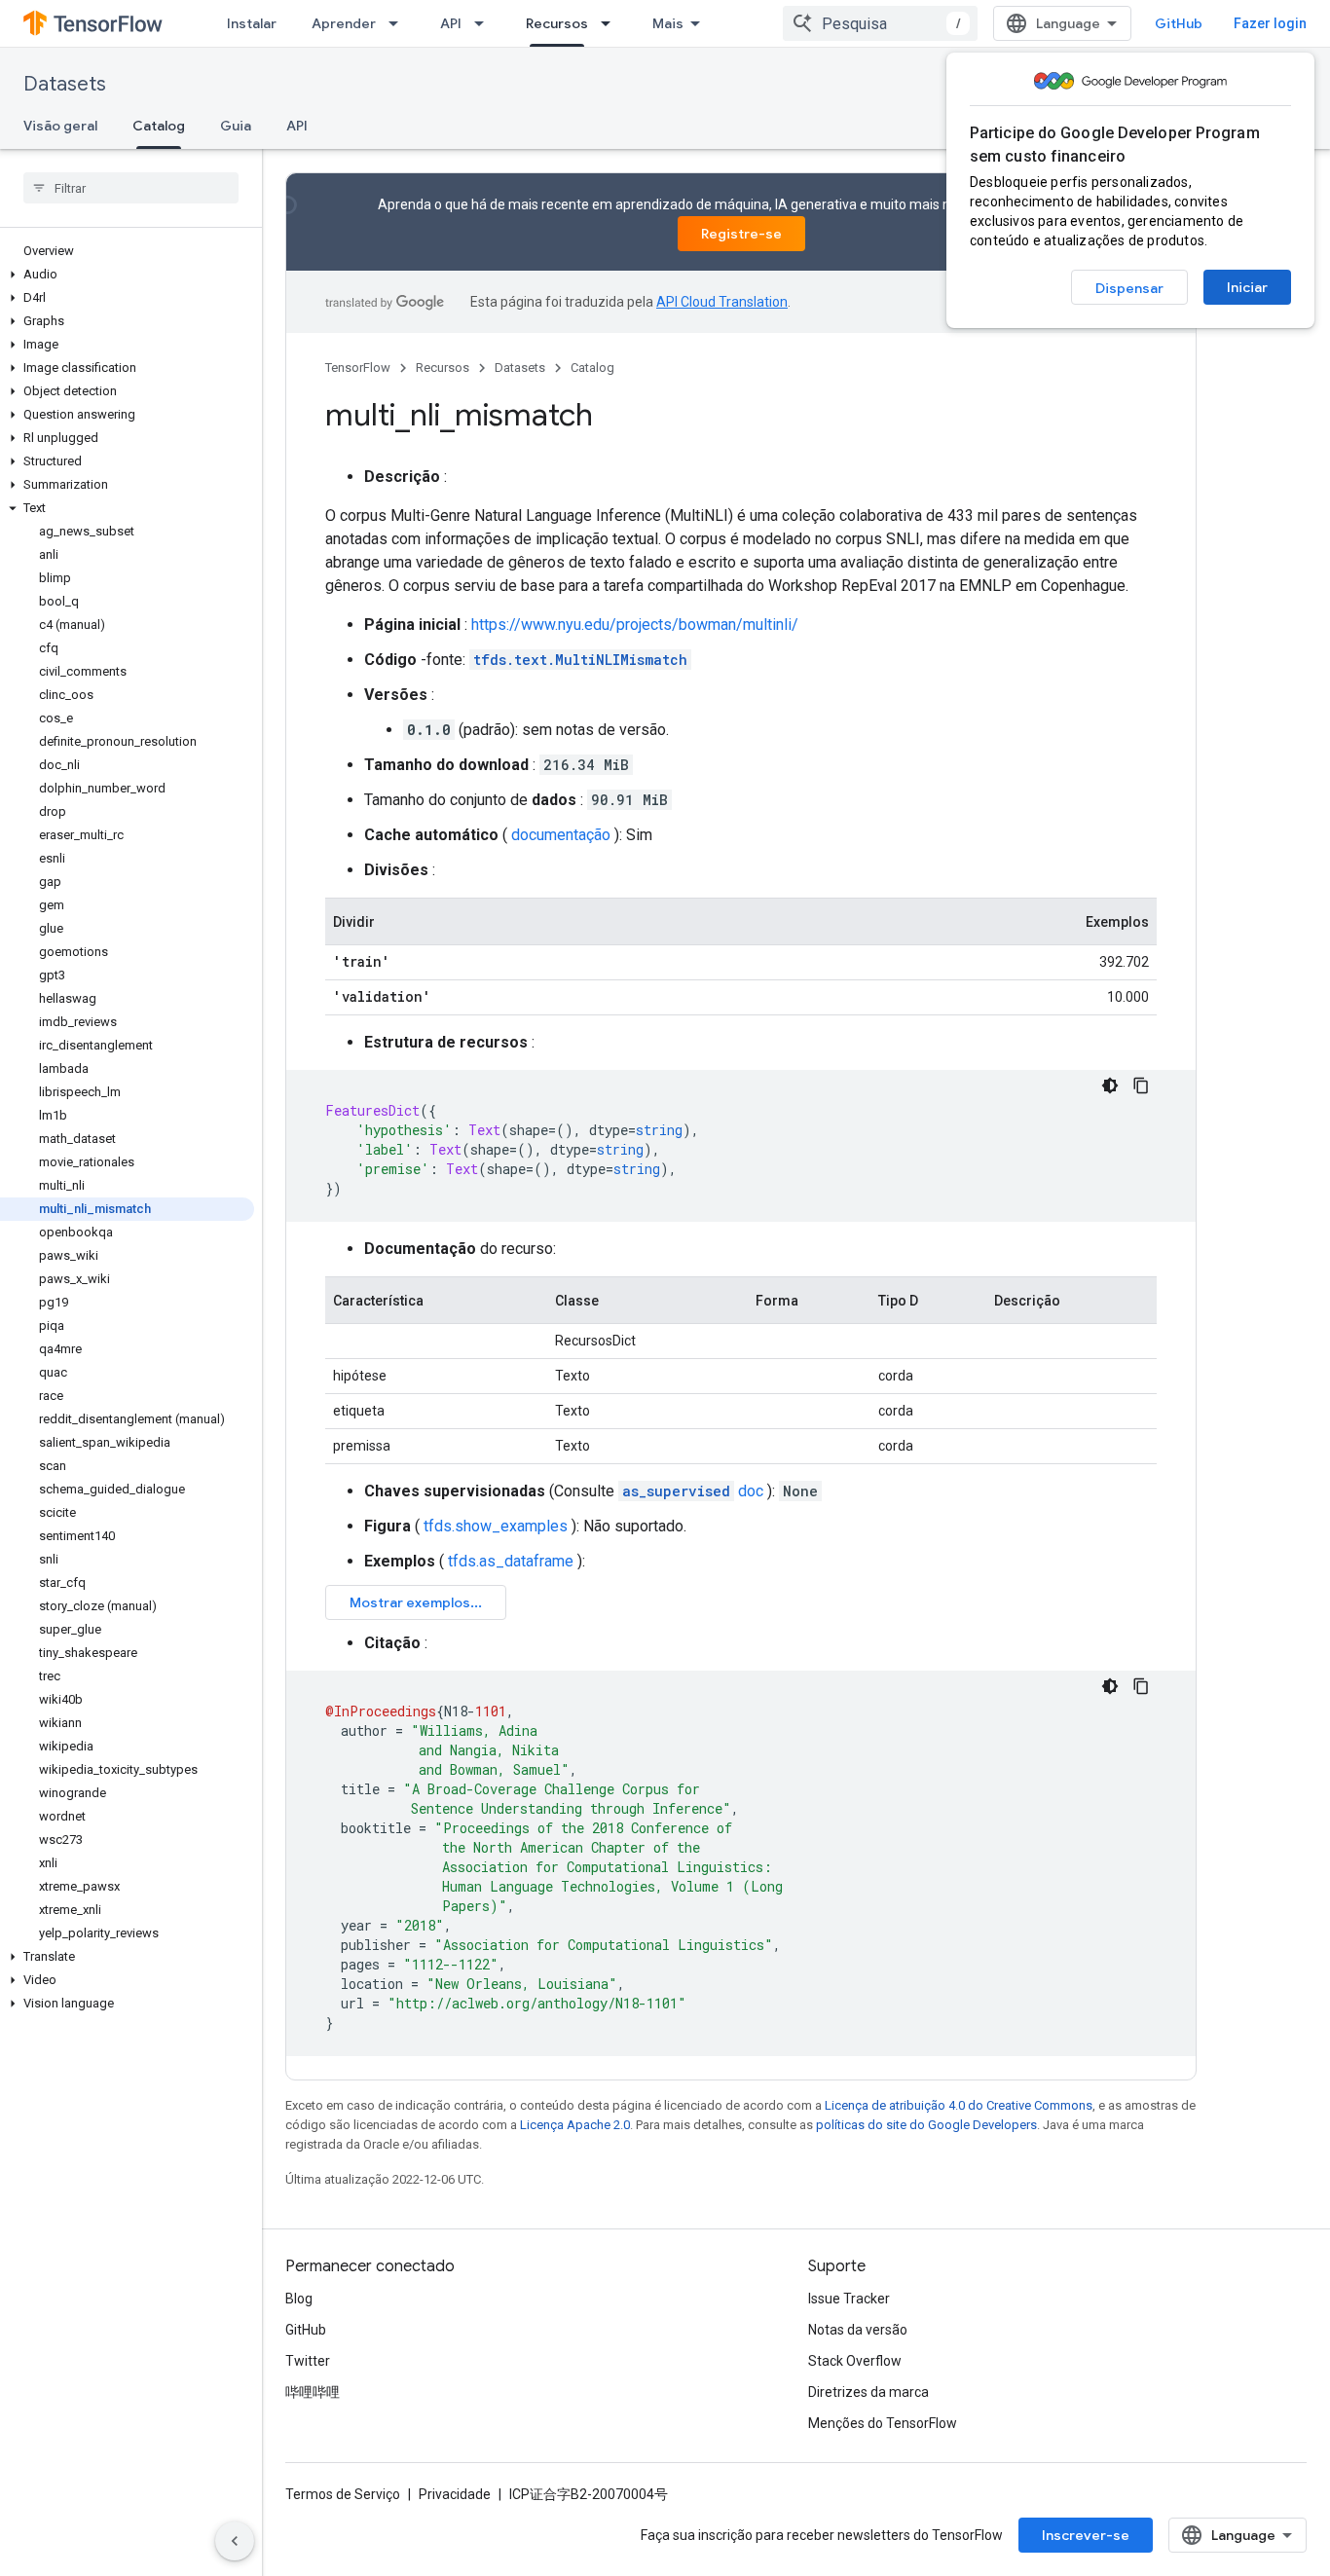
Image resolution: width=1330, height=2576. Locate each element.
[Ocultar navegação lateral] (235, 2541)
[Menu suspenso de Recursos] (611, 23)
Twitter (308, 2361)
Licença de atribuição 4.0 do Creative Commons (959, 2105)
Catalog (159, 126)
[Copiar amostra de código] (1141, 1086)
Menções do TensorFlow (883, 2423)
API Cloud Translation (722, 302)
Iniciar (1247, 287)
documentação (561, 835)
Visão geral (60, 126)
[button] (127, 275)
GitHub (1179, 23)
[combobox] (880, 23)
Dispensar (1129, 288)
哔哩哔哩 (313, 2392)
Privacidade (455, 2494)
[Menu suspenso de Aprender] (399, 23)
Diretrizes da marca (868, 2392)
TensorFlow (358, 368)
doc (693, 1491)
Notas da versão (858, 2330)
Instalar (252, 23)
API (451, 23)
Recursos (557, 23)
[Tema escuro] (1110, 1086)
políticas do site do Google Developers (926, 2125)
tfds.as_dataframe (511, 1561)
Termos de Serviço (343, 2494)
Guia (236, 126)
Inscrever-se (1086, 2535)
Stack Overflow (855, 2361)
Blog (299, 2299)
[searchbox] (131, 188)
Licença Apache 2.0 (575, 2125)
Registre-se (741, 234)
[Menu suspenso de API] (485, 23)
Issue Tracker (849, 2299)
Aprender (344, 23)
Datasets (65, 84)
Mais (668, 23)
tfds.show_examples (496, 1526)
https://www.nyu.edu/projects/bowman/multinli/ (635, 625)
